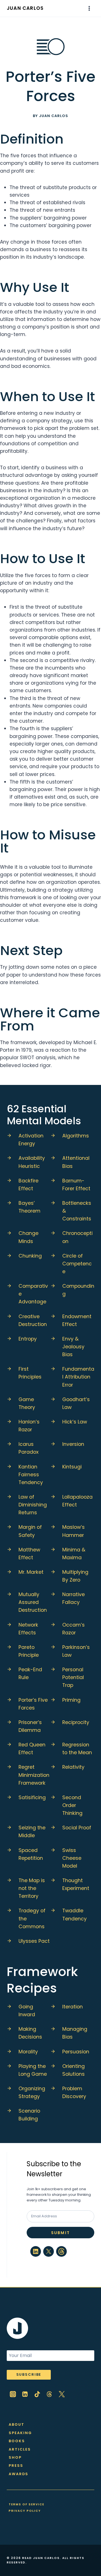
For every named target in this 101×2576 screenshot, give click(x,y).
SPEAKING (20, 2433)
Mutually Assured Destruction (33, 1602)
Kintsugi (72, 1467)
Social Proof (77, 1828)
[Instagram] (13, 2394)
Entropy (28, 1339)
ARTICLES (20, 2449)
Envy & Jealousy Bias (73, 1347)
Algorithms (76, 1136)
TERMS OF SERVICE (27, 2504)
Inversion (73, 1444)
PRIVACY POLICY (25, 2511)
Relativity (73, 1767)
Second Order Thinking (72, 1805)
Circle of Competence (77, 1264)
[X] (62, 2394)
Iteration (73, 2007)
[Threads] (50, 2394)
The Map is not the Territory (32, 1888)
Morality (28, 2052)
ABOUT (17, 2424)
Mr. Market (31, 1572)
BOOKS (17, 2441)
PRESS (16, 2466)
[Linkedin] (25, 2394)
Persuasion (76, 2052)
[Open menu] (89, 8)
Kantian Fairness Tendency (31, 1475)
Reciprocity (76, 1722)
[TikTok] (37, 2394)
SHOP (15, 2457)
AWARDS (19, 2474)
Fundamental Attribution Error (78, 1377)
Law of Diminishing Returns (33, 1505)
